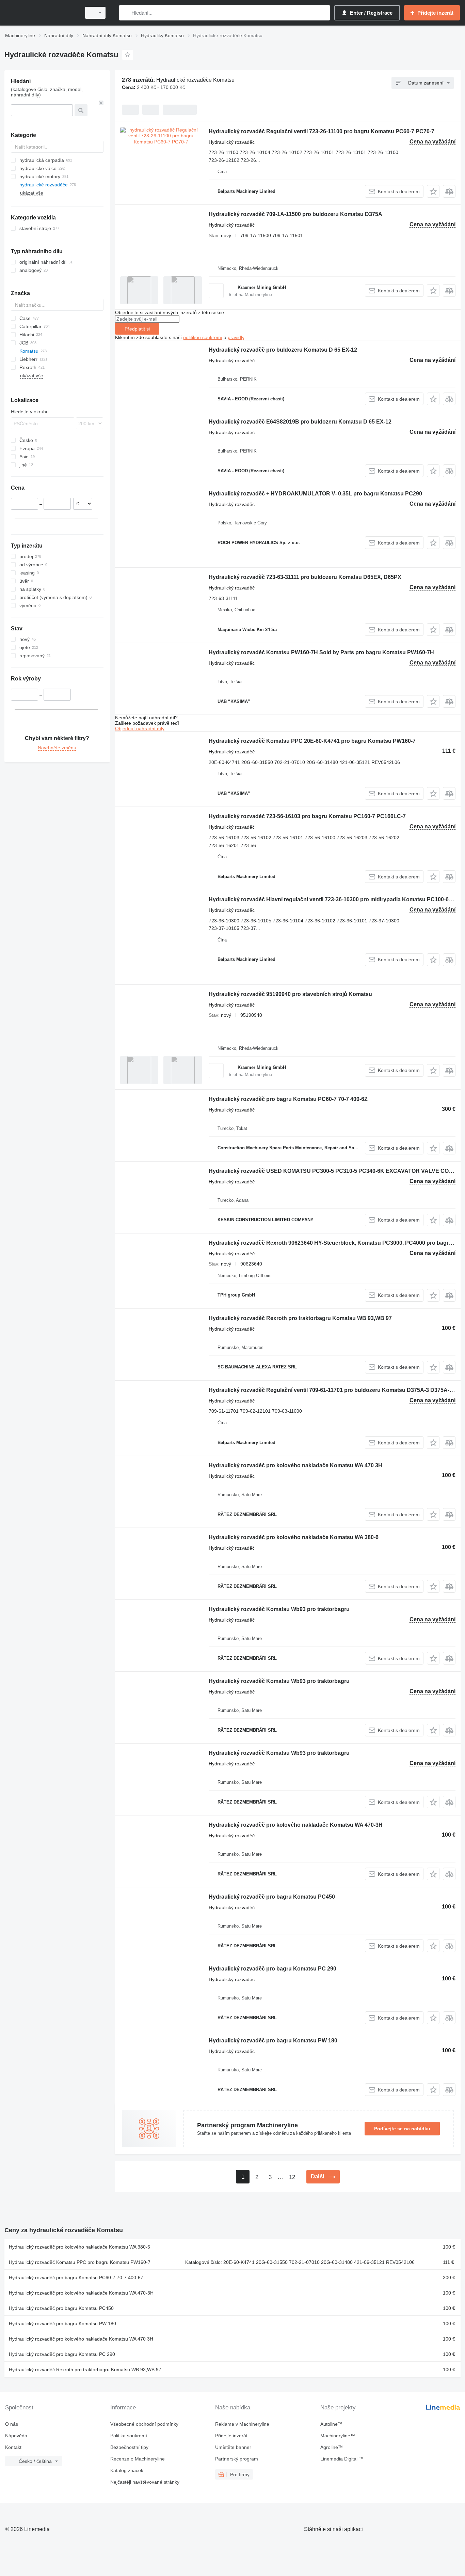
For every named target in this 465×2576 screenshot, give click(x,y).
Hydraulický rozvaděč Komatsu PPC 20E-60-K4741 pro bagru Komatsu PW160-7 (312, 741)
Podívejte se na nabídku (402, 2129)
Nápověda (16, 2436)
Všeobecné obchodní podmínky (144, 2424)
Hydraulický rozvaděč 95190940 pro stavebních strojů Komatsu (290, 994)
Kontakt (13, 2447)
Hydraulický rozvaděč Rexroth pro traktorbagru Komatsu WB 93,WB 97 (300, 1318)
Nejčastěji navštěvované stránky (145, 2482)
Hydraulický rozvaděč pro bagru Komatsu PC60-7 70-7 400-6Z (288, 1099)
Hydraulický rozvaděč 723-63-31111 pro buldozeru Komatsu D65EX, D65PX (305, 577)
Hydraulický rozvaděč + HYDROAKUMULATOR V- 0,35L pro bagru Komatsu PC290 (315, 494)
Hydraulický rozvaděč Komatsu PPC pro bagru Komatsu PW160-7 (80, 2262)
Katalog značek (127, 2470)
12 (292, 2177)
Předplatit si (137, 329)
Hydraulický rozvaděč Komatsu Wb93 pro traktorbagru (279, 1609)
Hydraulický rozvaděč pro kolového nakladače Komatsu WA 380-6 (294, 1537)
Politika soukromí (129, 2436)
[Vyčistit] (101, 103)
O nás (12, 2424)
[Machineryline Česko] (41, 13)
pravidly (236, 337)
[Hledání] (126, 13)
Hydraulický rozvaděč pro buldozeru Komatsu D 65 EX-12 (283, 350)
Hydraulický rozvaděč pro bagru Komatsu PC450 (272, 1897)
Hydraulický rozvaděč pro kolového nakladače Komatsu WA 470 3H (295, 1465)
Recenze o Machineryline (138, 2459)
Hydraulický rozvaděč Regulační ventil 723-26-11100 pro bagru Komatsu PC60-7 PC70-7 (322, 131)
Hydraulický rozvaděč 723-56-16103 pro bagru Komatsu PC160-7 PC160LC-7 (307, 816)
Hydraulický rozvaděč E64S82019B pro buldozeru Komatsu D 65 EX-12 (300, 422)
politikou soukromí (203, 337)
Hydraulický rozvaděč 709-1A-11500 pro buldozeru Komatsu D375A (295, 214)
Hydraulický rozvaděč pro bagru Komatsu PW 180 (273, 2041)
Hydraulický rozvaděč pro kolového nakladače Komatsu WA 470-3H (296, 1825)
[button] (433, 191)
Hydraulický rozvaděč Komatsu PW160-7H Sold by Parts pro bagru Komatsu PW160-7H (321, 652)
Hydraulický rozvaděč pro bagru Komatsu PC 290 (272, 1969)
